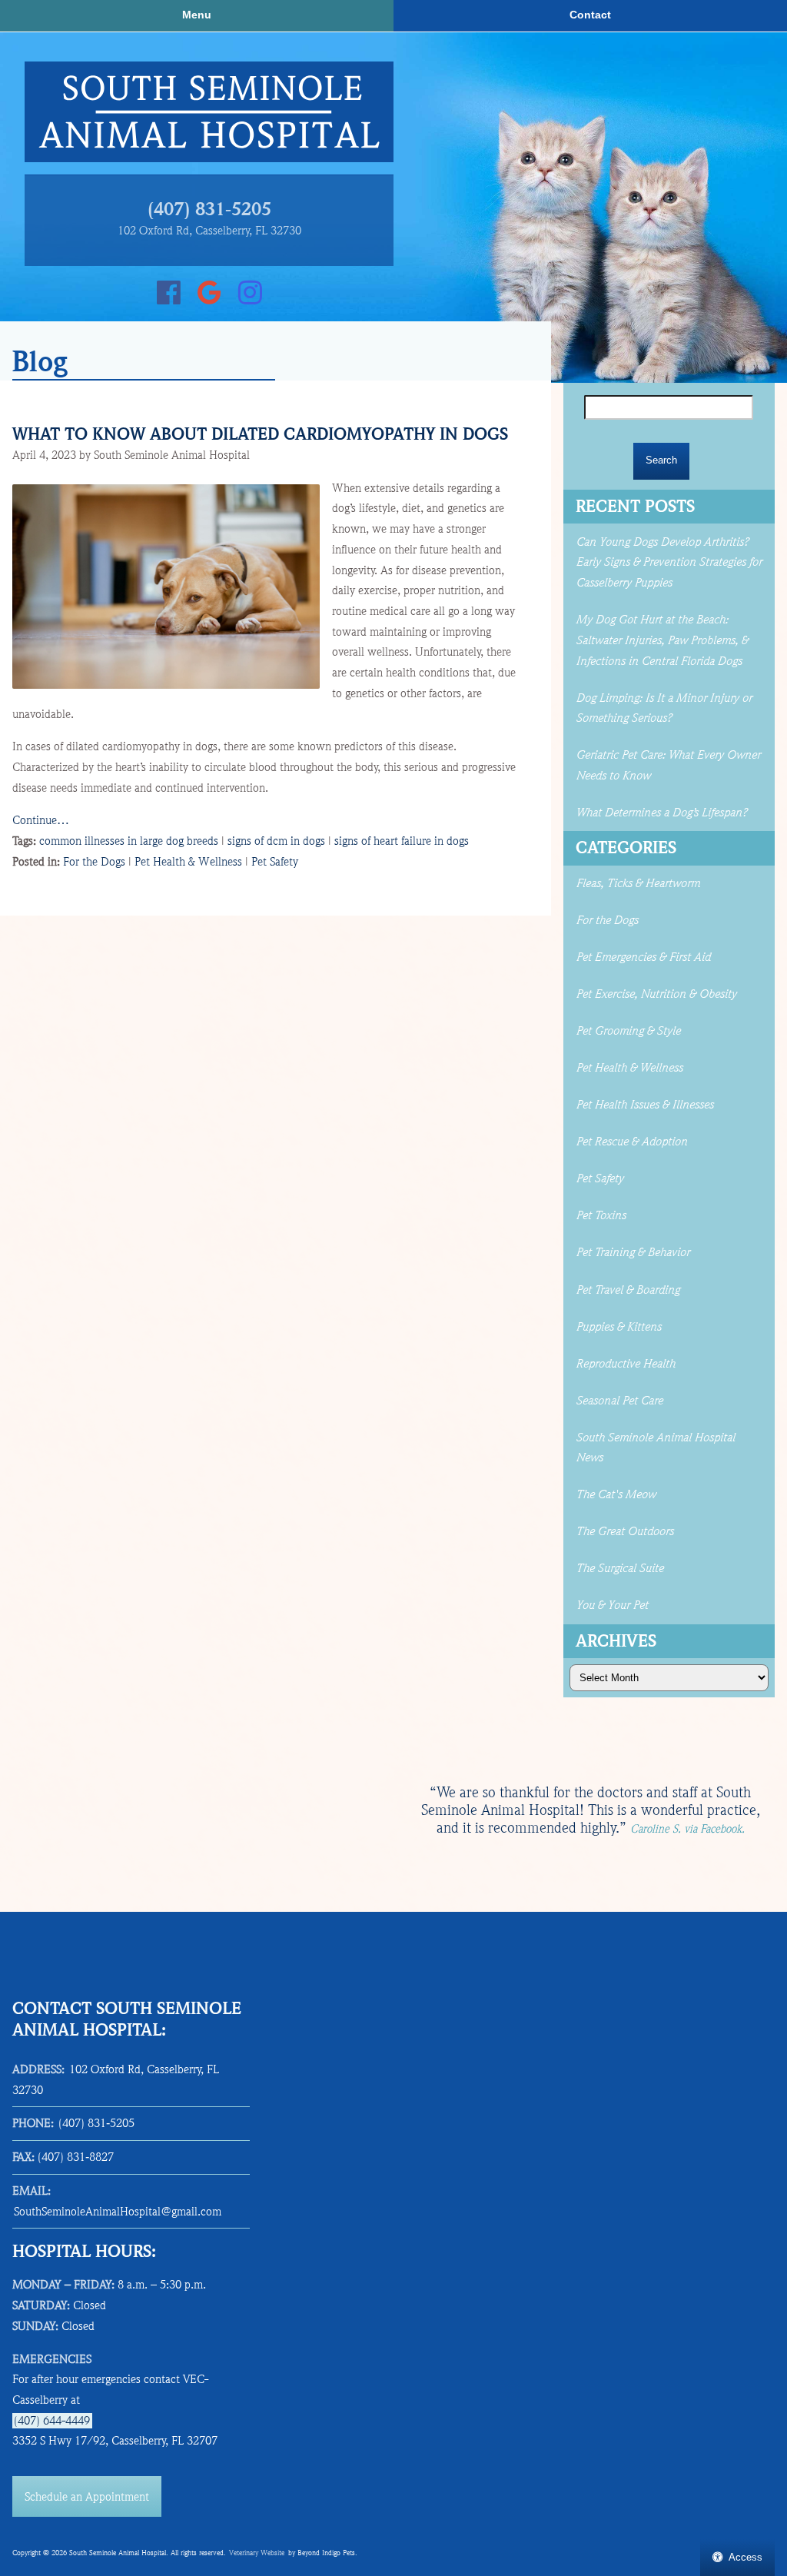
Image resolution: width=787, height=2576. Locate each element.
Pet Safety (275, 862)
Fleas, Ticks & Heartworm (638, 883)
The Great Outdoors (624, 1531)
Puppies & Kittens (618, 1327)
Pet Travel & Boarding (628, 1290)
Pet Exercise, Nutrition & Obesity (656, 994)
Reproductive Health (625, 1364)
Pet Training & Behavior (633, 1252)
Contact (590, 15)
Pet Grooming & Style (628, 1031)
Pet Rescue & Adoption (631, 1142)
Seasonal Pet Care (619, 1401)
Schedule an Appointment (87, 2497)
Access (745, 2557)
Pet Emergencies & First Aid (643, 957)
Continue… (41, 820)
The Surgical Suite (619, 1568)
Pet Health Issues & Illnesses (644, 1105)
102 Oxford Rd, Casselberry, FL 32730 (209, 231)
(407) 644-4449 (52, 2421)
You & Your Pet (612, 1605)
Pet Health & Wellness (188, 862)
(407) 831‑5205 (209, 210)
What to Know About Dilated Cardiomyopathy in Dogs (260, 434)
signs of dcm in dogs (276, 841)
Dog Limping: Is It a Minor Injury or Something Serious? (664, 708)
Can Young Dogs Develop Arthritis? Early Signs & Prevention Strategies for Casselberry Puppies (669, 562)
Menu (197, 15)
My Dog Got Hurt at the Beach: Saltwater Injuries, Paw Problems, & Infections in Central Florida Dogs (662, 640)
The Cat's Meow (616, 1494)
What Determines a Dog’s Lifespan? (663, 813)
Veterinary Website (257, 2553)
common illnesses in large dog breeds (129, 841)
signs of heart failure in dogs (402, 841)
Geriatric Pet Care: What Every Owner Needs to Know (668, 765)
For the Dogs (94, 862)
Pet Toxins (601, 1215)
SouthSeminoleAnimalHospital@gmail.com (118, 2212)
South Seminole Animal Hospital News (655, 1448)
